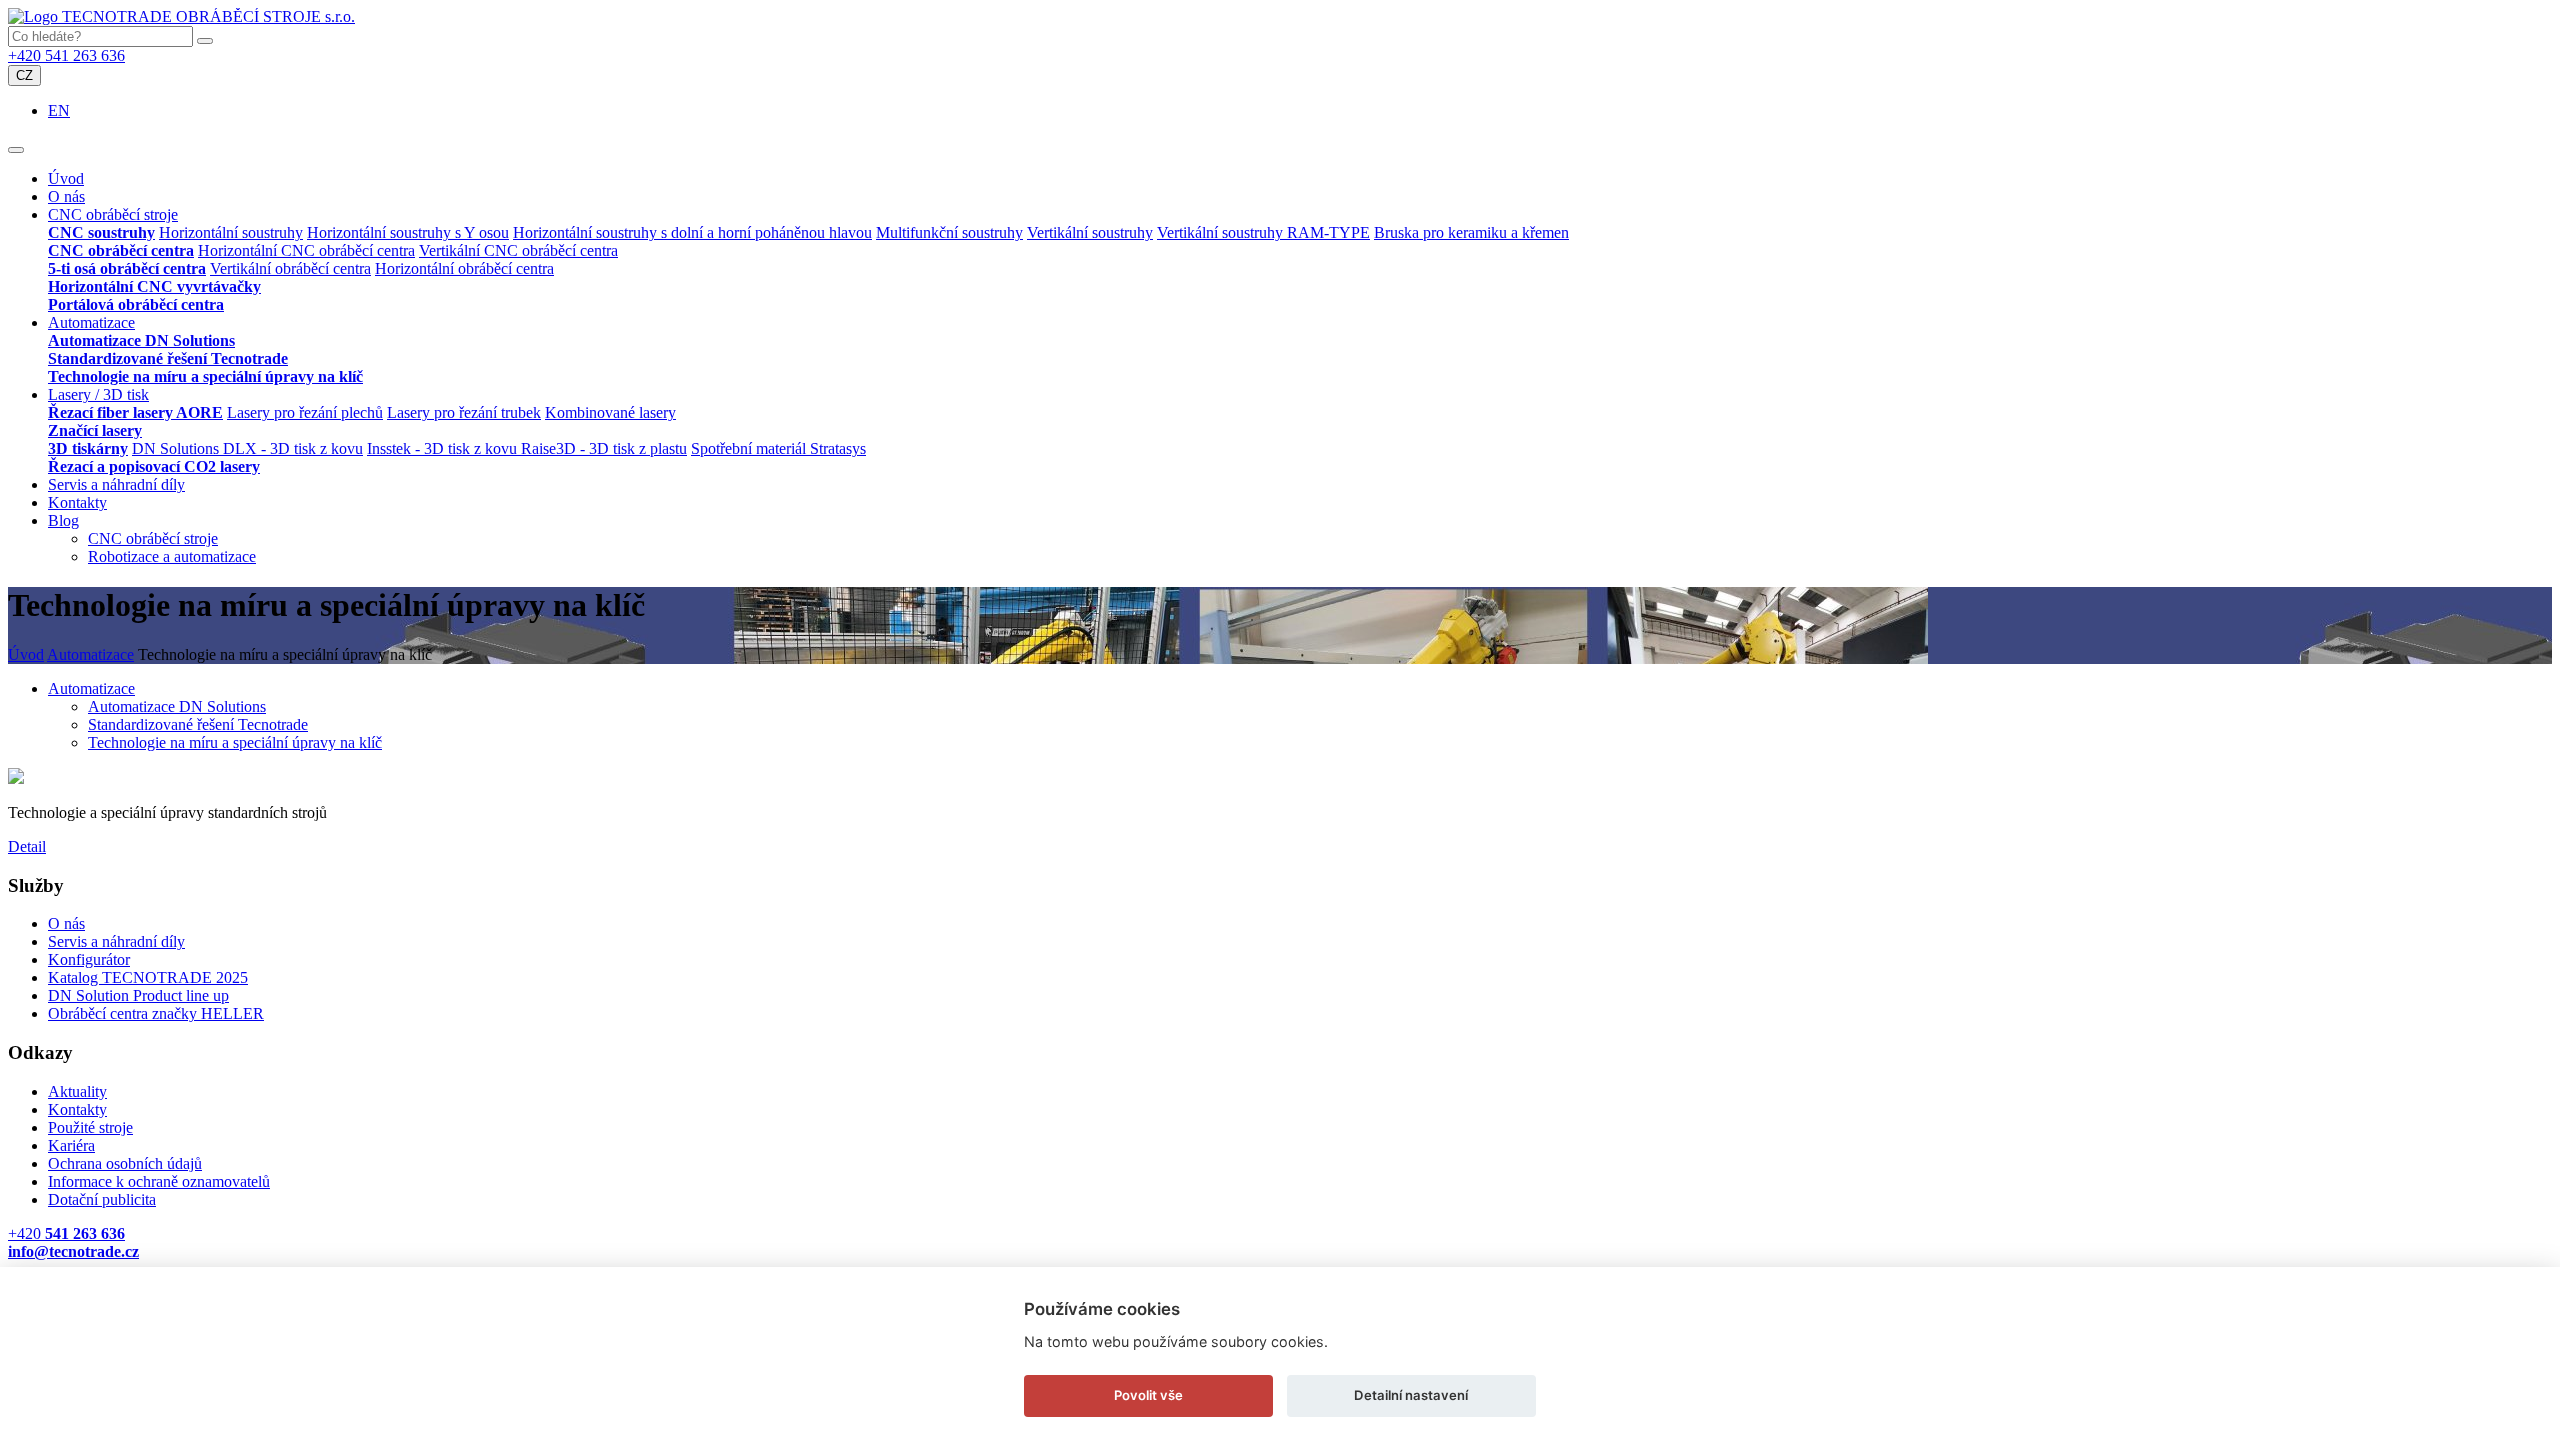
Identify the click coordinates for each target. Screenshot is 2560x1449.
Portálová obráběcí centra (136, 304)
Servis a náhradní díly (116, 484)
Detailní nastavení (1411, 1395)
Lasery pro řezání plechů (305, 412)
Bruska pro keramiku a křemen (1471, 232)
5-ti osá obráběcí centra (127, 268)
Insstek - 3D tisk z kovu (444, 448)
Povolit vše (1148, 1395)
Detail (27, 846)
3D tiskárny (88, 448)
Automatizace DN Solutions (141, 340)
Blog (63, 520)
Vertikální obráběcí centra (290, 268)
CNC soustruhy (101, 232)
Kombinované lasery (610, 412)
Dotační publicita (102, 1199)
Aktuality (77, 1091)
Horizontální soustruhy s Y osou (408, 232)
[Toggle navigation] (16, 150)
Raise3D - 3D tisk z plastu (604, 448)
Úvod (66, 178)
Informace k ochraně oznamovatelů (159, 1181)
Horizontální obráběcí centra (464, 268)
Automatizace (91, 322)
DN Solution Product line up (138, 995)
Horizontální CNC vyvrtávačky (154, 286)
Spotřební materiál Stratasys (778, 448)
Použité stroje (90, 1127)
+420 (66, 1233)
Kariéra (71, 1145)
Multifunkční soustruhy (949, 232)
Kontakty (77, 502)
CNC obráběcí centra (121, 250)
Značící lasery (95, 430)
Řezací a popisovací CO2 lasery (154, 466)
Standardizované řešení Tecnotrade (168, 358)
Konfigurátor (89, 959)
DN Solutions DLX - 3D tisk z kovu (247, 448)
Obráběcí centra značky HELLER (156, 1013)
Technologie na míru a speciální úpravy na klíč (205, 376)
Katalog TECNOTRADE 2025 (148, 977)
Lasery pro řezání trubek (464, 412)
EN (59, 110)
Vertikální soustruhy (1090, 232)
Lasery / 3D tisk (98, 394)
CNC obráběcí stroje (113, 214)
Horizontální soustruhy (231, 232)
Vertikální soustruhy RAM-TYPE (1263, 232)
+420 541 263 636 (66, 55)
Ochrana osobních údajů (125, 1163)
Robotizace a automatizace (172, 556)
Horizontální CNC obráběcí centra (306, 250)
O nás (66, 196)
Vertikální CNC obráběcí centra (518, 250)
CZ (24, 75)
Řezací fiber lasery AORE (135, 412)
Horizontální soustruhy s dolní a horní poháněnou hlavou (692, 232)
